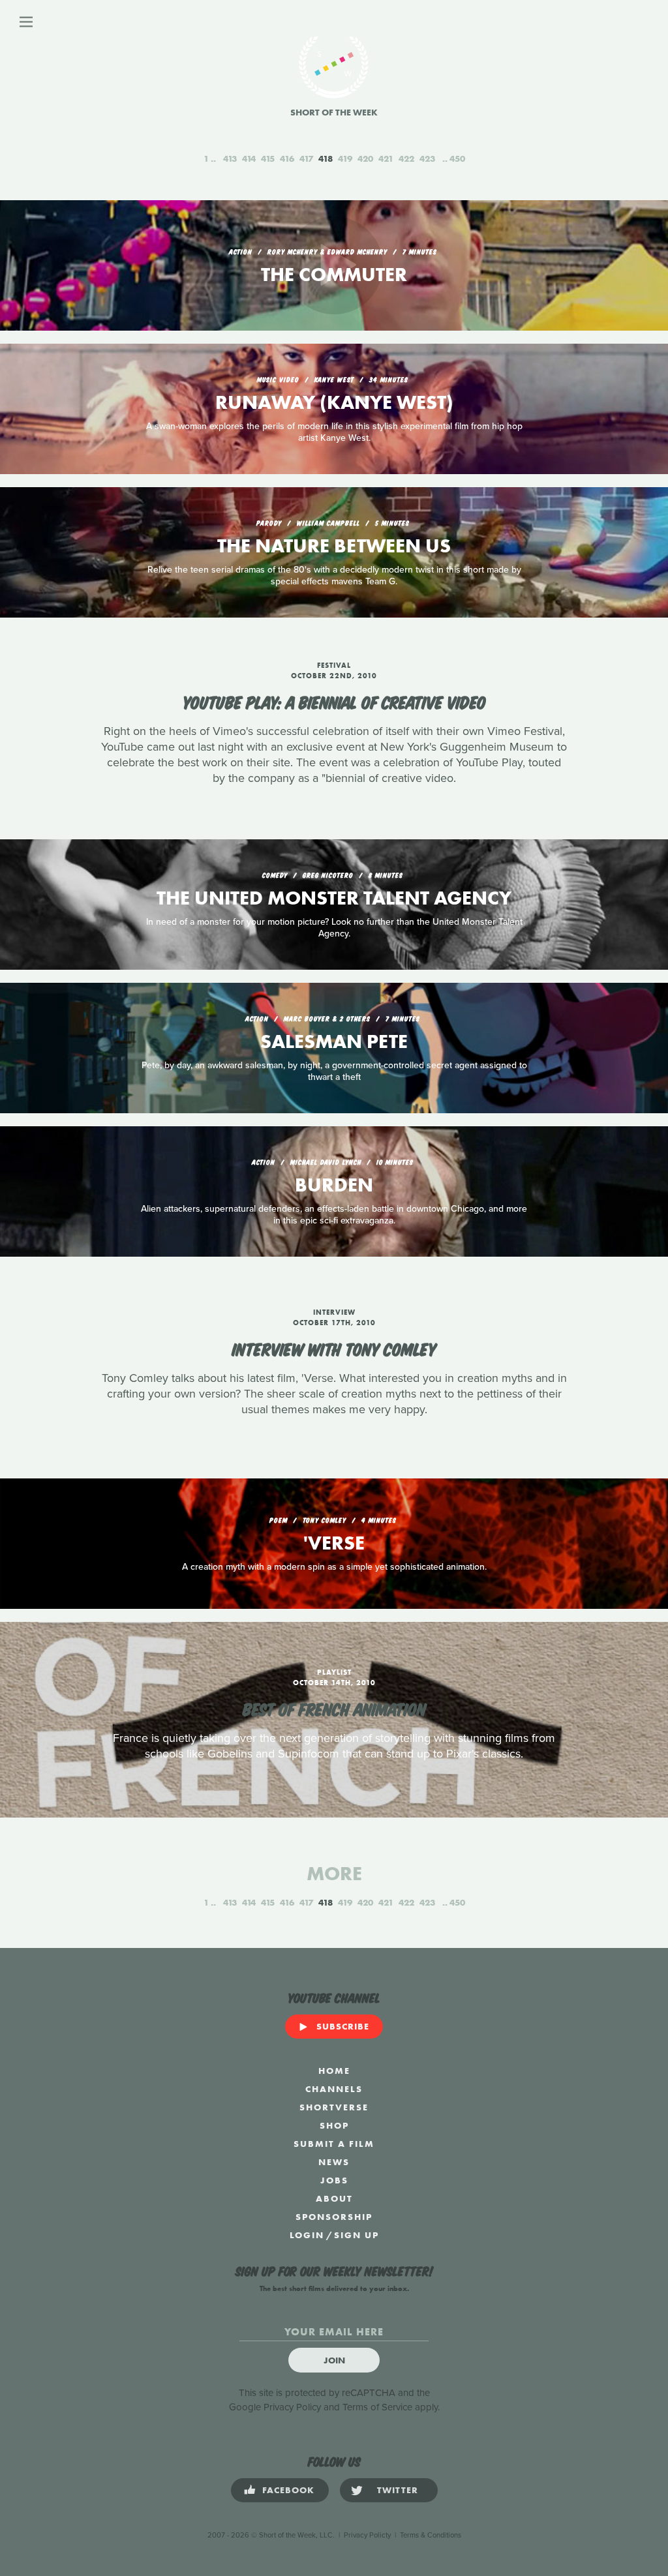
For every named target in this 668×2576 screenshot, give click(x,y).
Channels (334, 2089)
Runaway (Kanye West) (334, 402)
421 (386, 158)
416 (287, 158)
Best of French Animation (334, 1708)
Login (307, 2235)
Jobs (334, 2180)
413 (230, 158)
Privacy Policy (292, 2407)
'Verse (334, 1543)
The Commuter (334, 275)
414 (249, 158)
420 (365, 158)
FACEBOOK (288, 2490)
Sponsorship (334, 2217)
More (334, 1874)
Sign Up (357, 2235)
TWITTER (398, 2490)
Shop (334, 2125)
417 (306, 158)
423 (427, 158)
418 (326, 158)
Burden (334, 1185)
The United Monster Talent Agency (334, 898)
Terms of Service (377, 2407)
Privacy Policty (367, 2535)
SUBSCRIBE (343, 2026)
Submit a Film (334, 2144)
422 (406, 158)
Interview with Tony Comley (334, 1348)
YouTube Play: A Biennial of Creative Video (334, 701)
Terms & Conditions (431, 2535)
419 (345, 158)
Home (334, 2071)
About (334, 2198)
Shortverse (334, 2107)
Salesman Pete (334, 1041)
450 (457, 158)
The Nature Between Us (334, 546)
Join (334, 2360)
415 (268, 158)
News (334, 2162)
